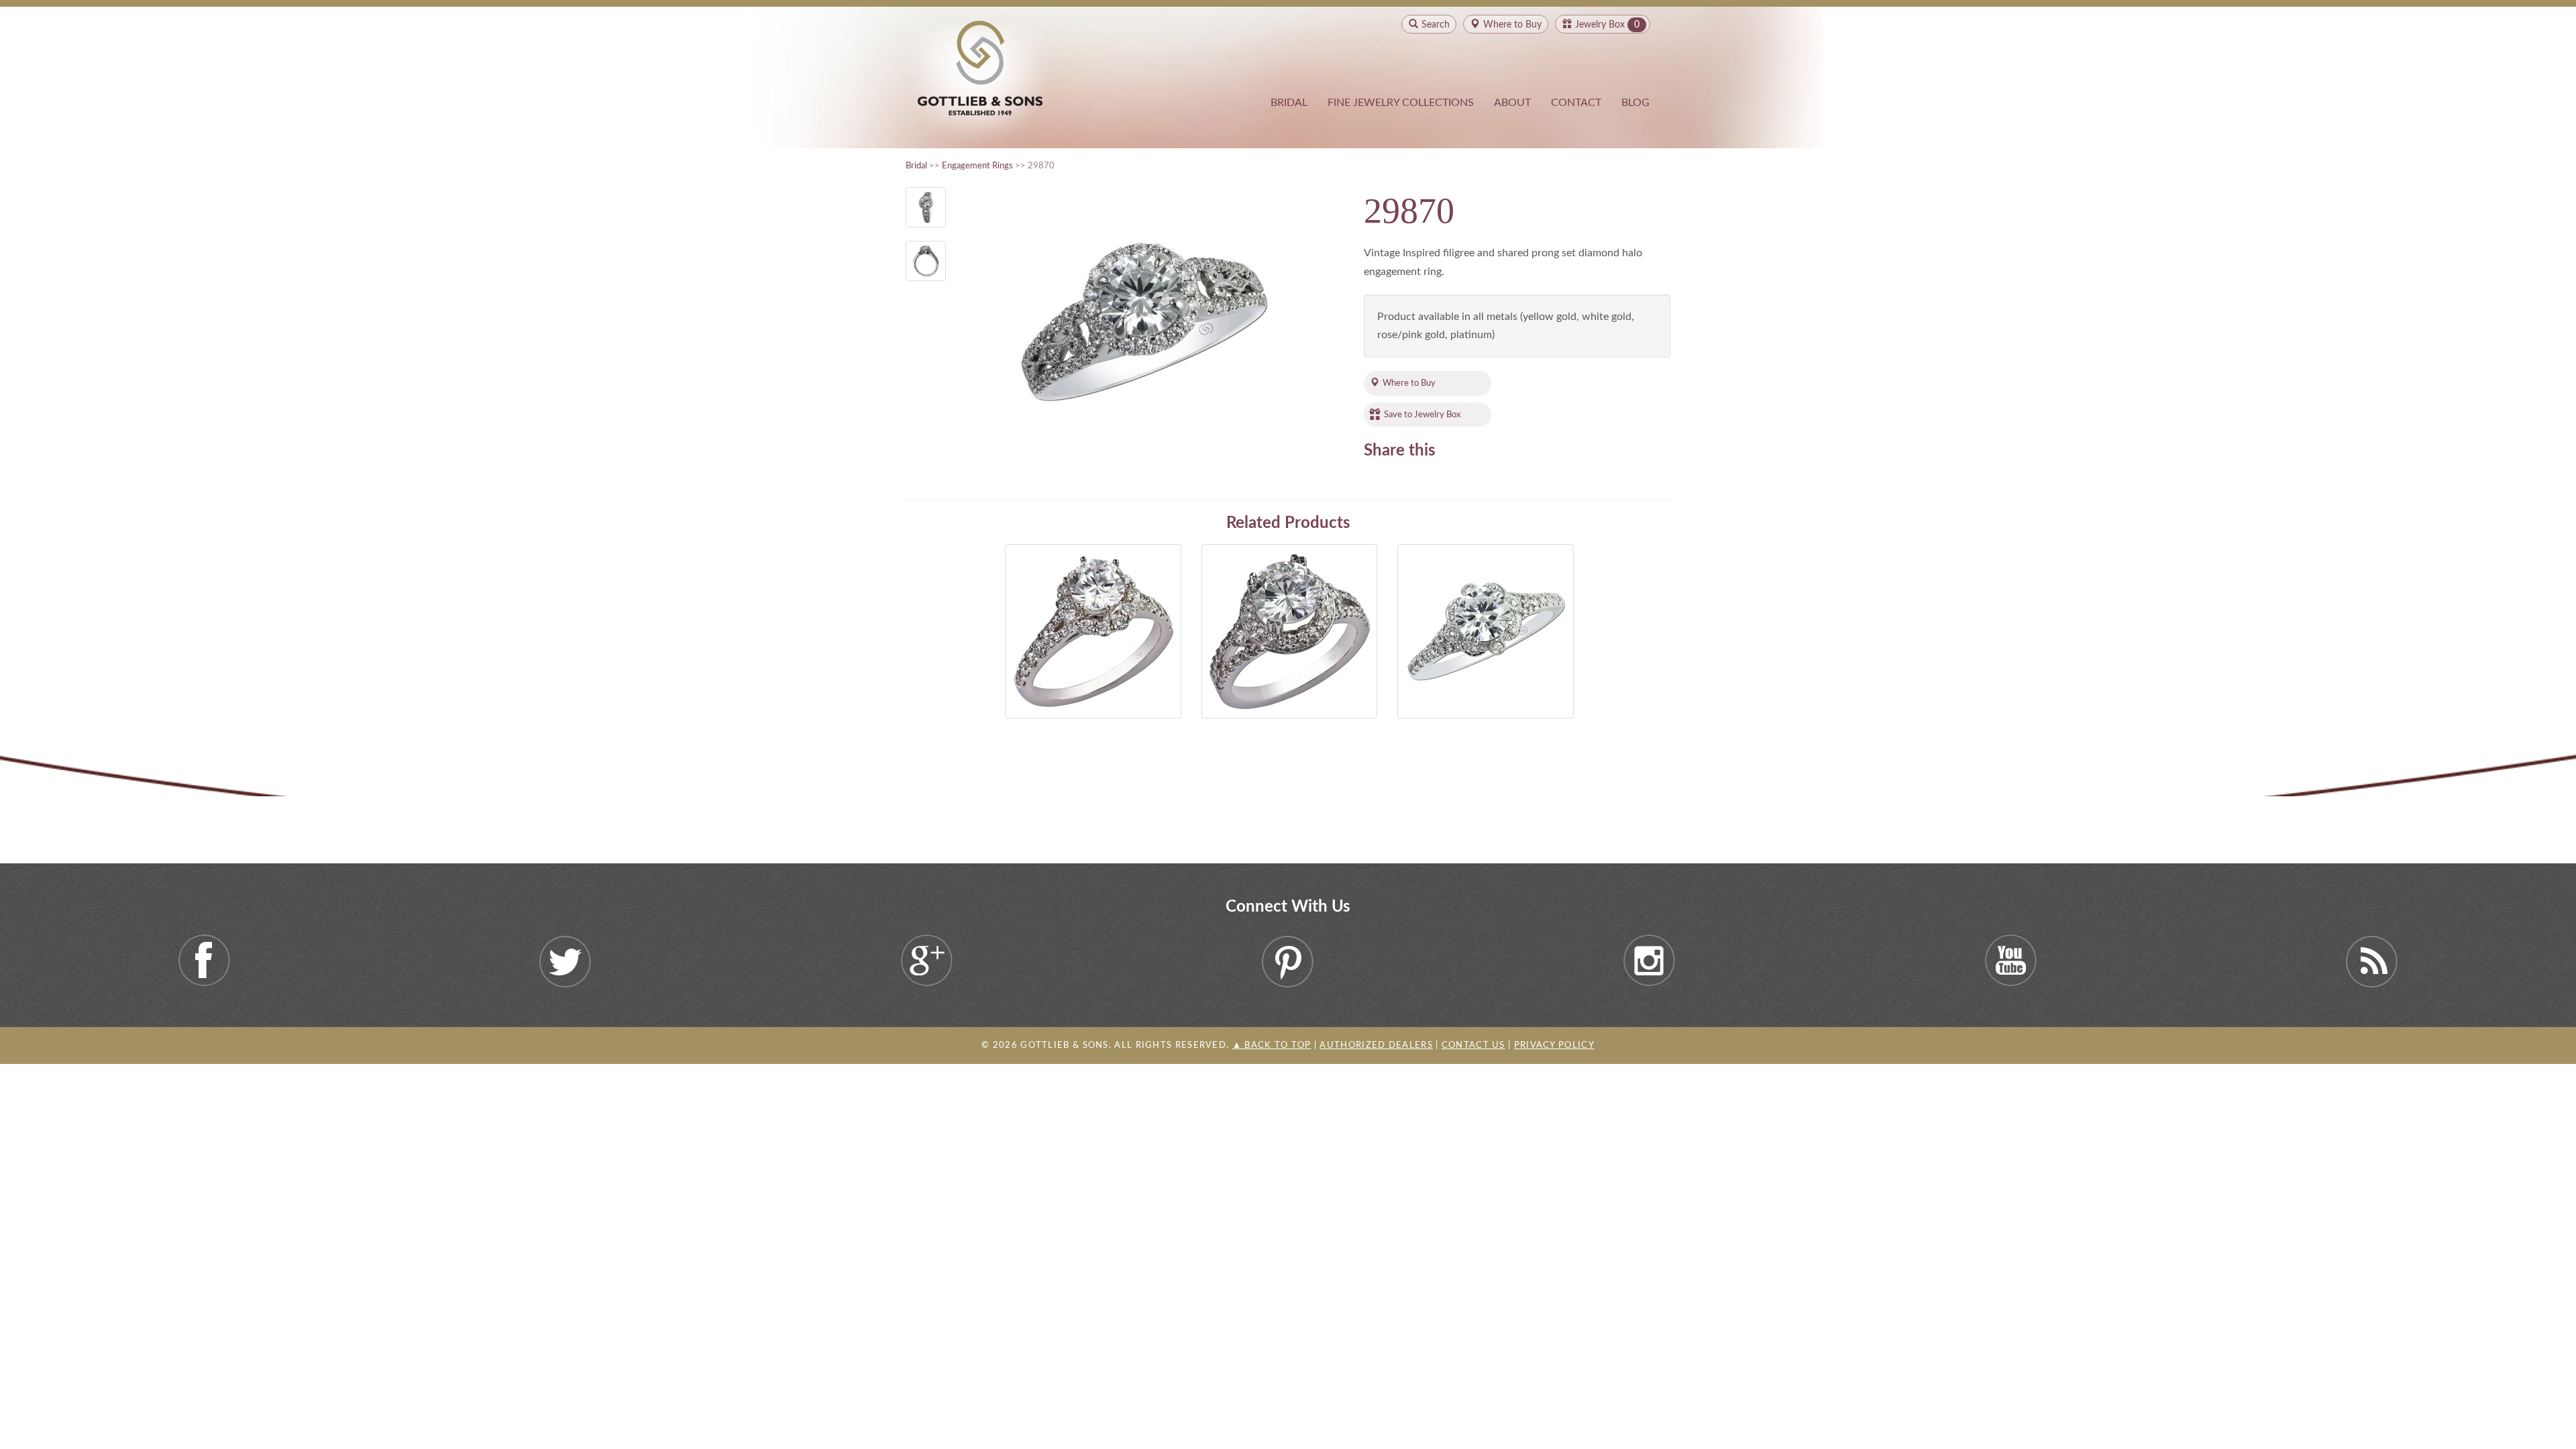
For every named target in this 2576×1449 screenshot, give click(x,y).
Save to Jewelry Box (1422, 415)
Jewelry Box (1600, 25)
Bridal (1289, 103)
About (1512, 103)
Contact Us (1473, 1045)
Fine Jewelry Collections (1401, 103)
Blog (1635, 103)
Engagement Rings (977, 166)
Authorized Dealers (1376, 1045)
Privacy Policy (1554, 1045)
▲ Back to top (1272, 1045)
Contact (1576, 103)
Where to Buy (1409, 383)
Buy (1512, 25)
